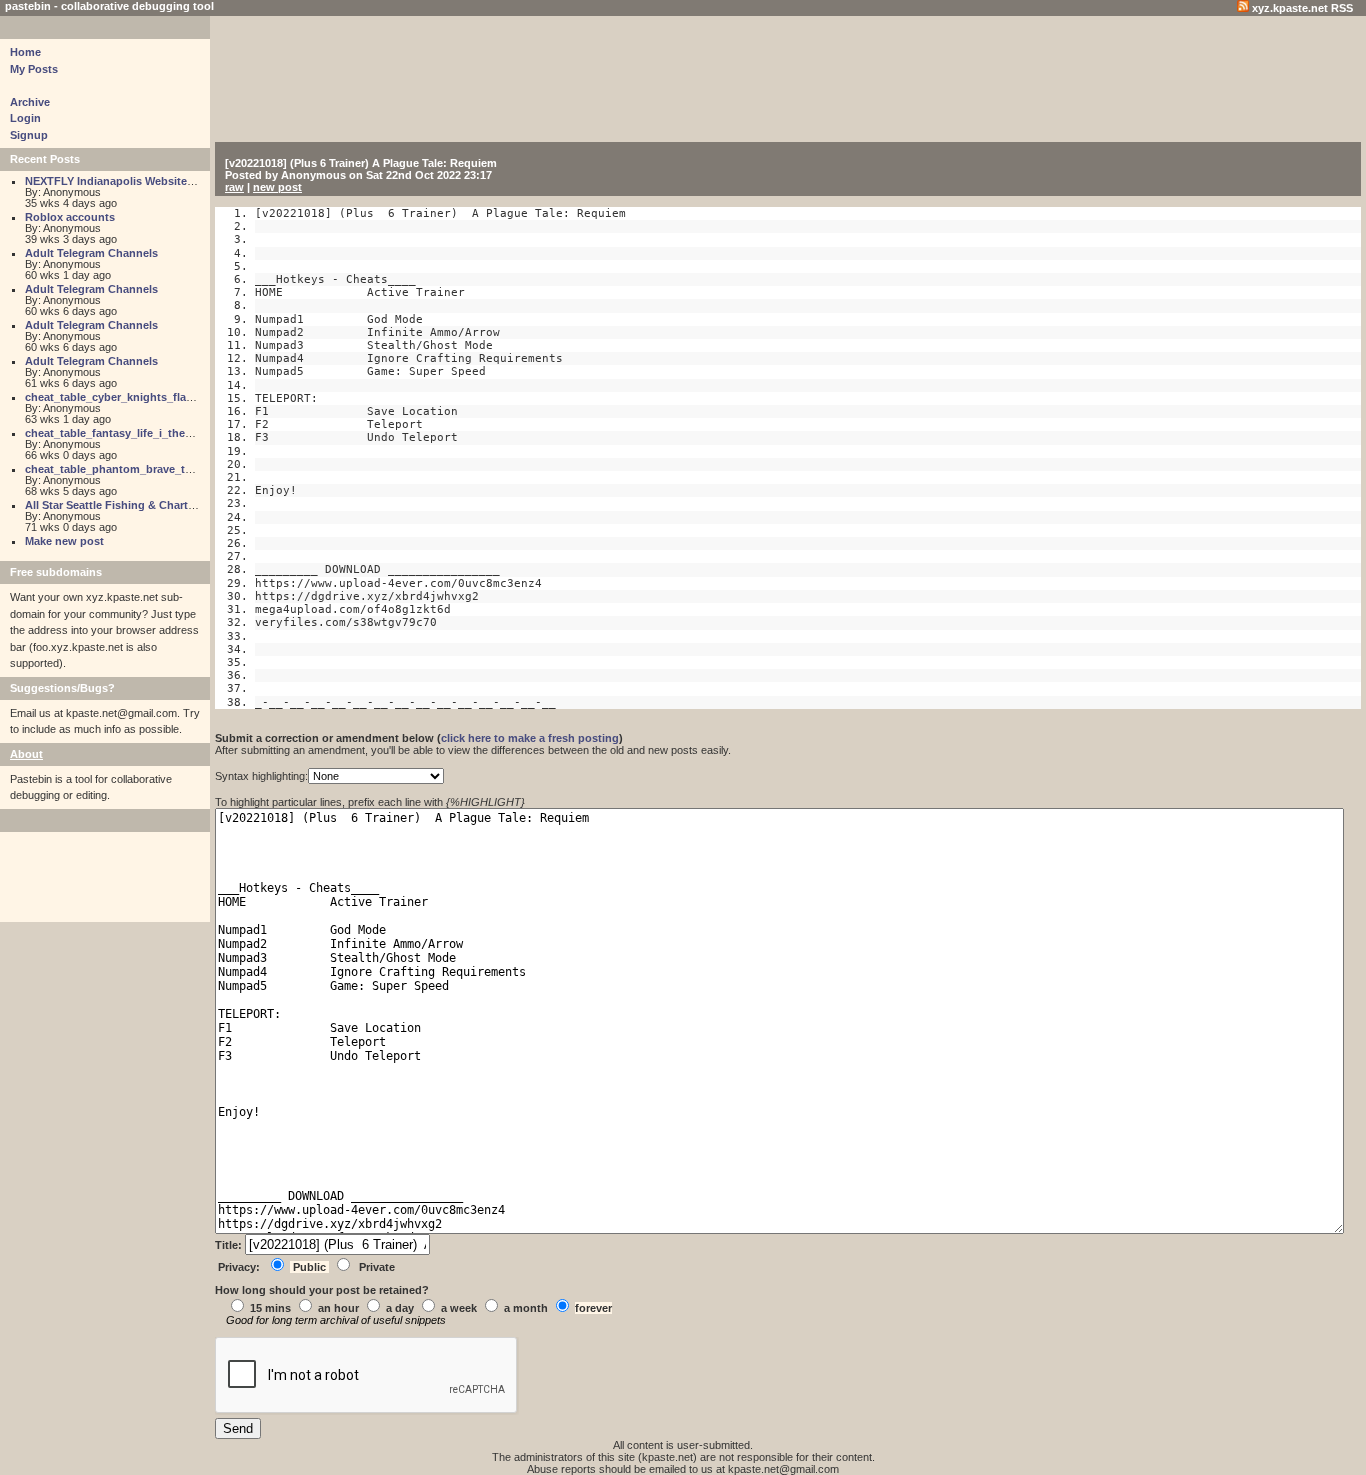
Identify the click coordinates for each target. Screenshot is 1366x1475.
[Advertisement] (710, 82)
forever (593, 1308)
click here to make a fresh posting (530, 738)
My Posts (34, 69)
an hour (338, 1308)
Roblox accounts (70, 217)
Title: (230, 1245)
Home (25, 52)
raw (234, 187)
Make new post (64, 541)
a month (526, 1308)
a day (400, 1308)
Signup (29, 135)
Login (25, 118)
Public (309, 1267)
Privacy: (239, 1267)
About (26, 754)
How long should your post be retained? (322, 1290)
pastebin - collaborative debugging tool (109, 6)
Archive (30, 102)
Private (377, 1267)
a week (459, 1308)
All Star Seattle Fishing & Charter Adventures (143, 505)
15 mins (270, 1308)
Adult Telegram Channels (91, 253)
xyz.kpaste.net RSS (1301, 8)
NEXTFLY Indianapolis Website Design (126, 181)
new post (277, 187)
